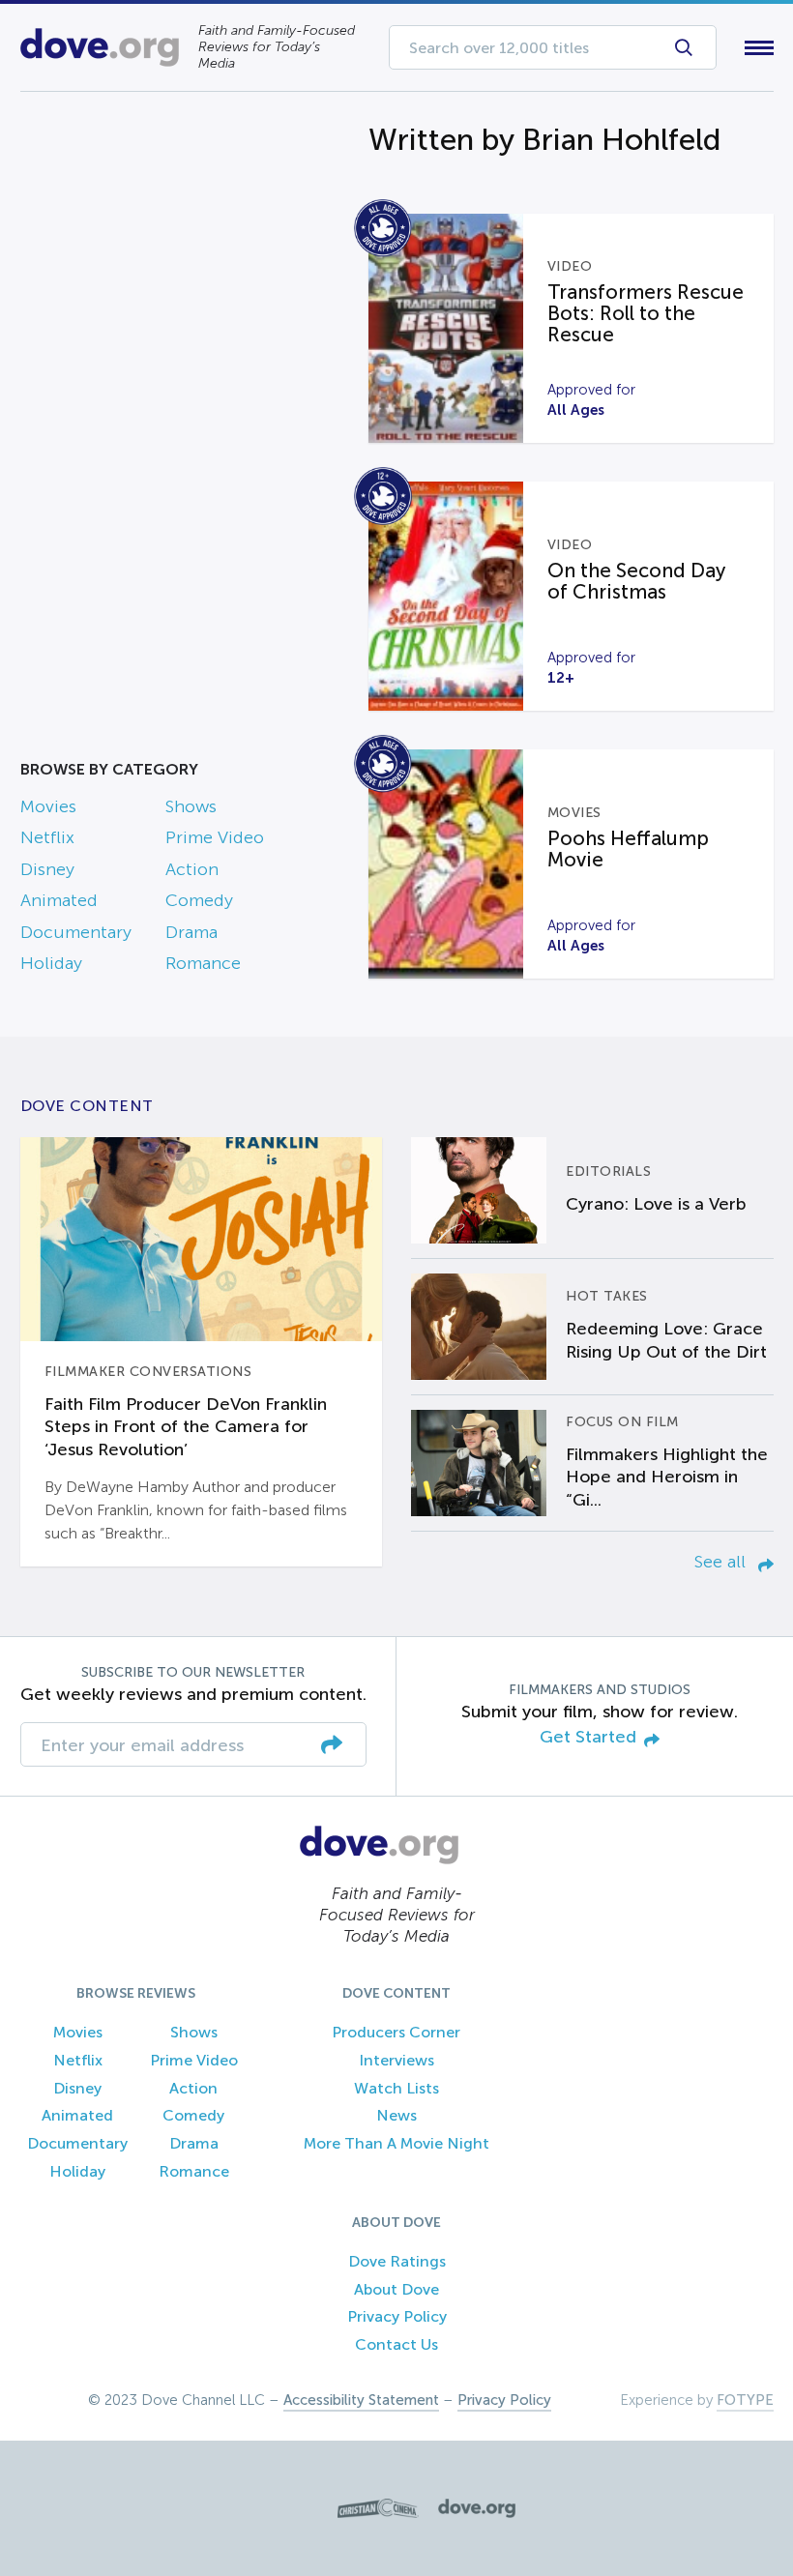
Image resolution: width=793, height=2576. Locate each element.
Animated (59, 900)
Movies (48, 806)
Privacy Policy (397, 2316)
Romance (203, 963)
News (396, 2115)
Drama (191, 932)
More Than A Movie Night (396, 2143)
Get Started (588, 1737)
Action (192, 869)
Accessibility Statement (361, 2400)
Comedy (199, 900)
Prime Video (215, 837)
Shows (191, 806)
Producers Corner (396, 2032)
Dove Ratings (397, 2261)
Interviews (396, 2060)
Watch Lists (396, 2088)
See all (722, 1562)
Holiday (51, 963)
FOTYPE (745, 2400)
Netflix (47, 837)
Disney (47, 869)
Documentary (76, 932)
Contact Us (396, 2344)
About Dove (396, 2289)
